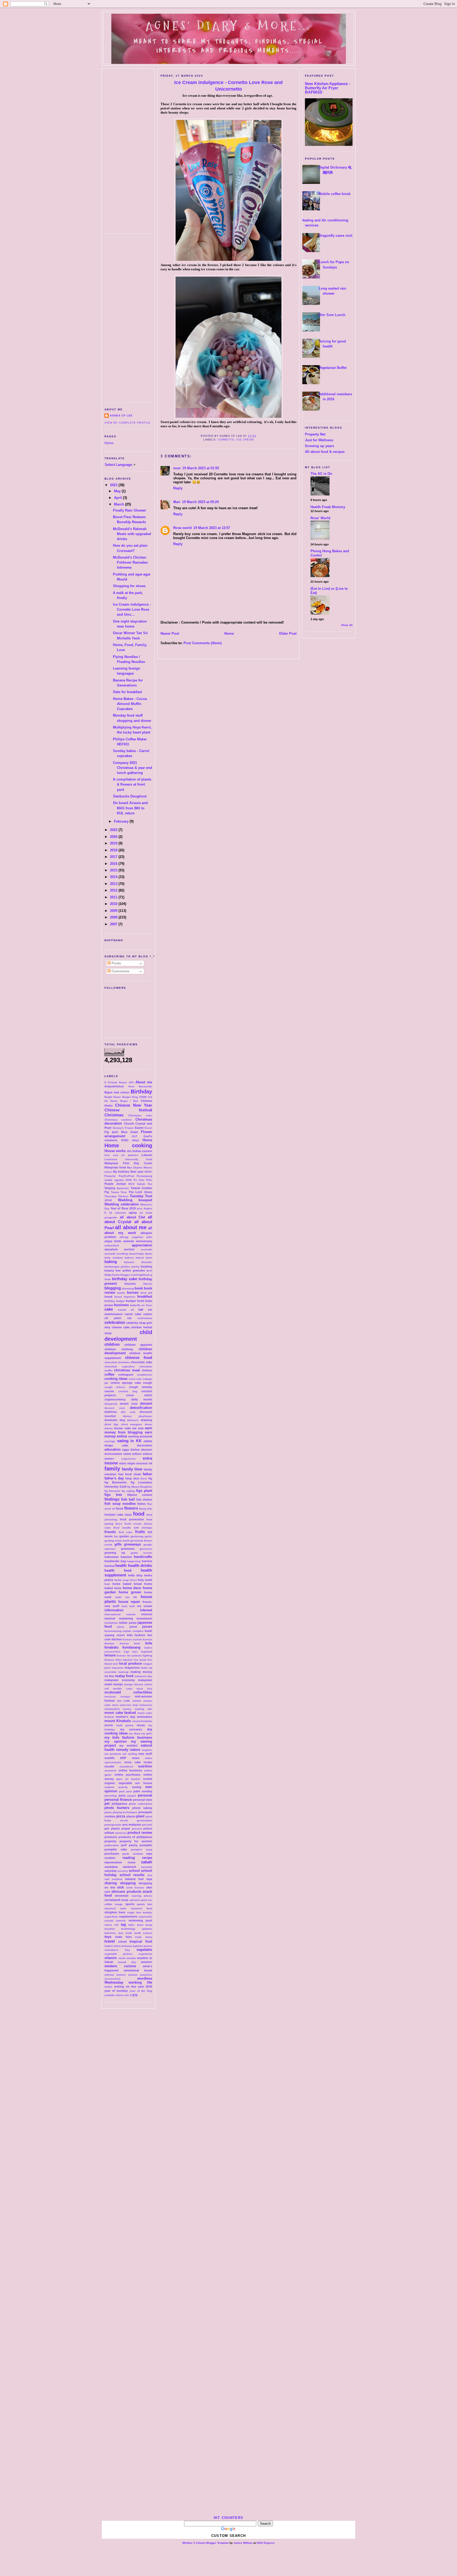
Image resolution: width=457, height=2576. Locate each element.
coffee (109, 1374)
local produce (131, 1663)
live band (140, 1660)
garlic (148, 1536)
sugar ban (134, 1912)
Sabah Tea (145, 1184)
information (114, 1610)
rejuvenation (113, 1862)
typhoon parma (142, 1946)
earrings (110, 1441)
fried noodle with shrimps (133, 1528)
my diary (135, 1733)
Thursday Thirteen (116, 1196)
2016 (114, 864)
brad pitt (146, 1293)
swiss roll (111, 1925)
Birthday (141, 1092)
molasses (146, 1705)
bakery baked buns (139, 1258)
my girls (147, 1733)
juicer (133, 1627)
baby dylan (145, 1254)
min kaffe (124, 1701)
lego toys (131, 1652)
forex (119, 1524)
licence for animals (129, 1656)
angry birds (113, 1241)
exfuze (137, 1454)
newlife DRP (115, 1758)
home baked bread (127, 1584)
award (133, 1254)
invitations (111, 1623)
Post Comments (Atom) (203, 643)
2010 (114, 904)
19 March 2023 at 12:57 (212, 528)
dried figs (111, 1424)
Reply (178, 488)
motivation (145, 1717)
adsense (121, 1213)
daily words (142, 1399)
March (120, 504)
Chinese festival (128, 1110)
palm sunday (143, 1791)
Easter (139, 1128)
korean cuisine (132, 1639)
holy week (145, 1580)
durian (109, 1428)
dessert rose (115, 1408)
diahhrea (111, 1412)
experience (129, 1459)
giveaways (132, 1544)
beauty (109, 1270)
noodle (109, 1766)
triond (122, 1942)
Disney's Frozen (123, 1128)
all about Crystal (128, 1219)
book (139, 1288)
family (112, 1469)
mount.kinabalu (142, 1721)
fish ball (128, 1499)
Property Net (315, 434)
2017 (114, 857)
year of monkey (116, 1991)
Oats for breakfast (127, 692)
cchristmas (145, 1318)
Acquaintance (114, 1086)
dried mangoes (132, 1424)
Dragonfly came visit (335, 236)
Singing (110, 1188)
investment (144, 1618)
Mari (177, 502)
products (111, 1837)
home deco (132, 1588)
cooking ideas (116, 1379)
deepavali (111, 1404)
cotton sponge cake (126, 1383)
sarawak (147, 1867)
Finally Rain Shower (129, 510)
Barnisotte (145, 1086)
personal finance (118, 1800)
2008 (114, 917)
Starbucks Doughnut (130, 796)
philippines (119, 1804)
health (121, 1565)
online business (130, 1770)
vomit (122, 1958)
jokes (121, 1627)
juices (147, 1626)
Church (129, 1124)
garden (124, 1536)
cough (148, 1383)
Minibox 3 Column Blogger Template (206, 2543)
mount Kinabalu (118, 1721)
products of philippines (135, 1837)
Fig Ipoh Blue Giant (121, 1132)
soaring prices (142, 1896)
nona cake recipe (138, 1762)
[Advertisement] (128, 149)
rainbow (138, 1854)
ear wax (138, 1428)
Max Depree (135, 1168)
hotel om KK (126, 1597)
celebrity (132, 1323)
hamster (126, 1557)
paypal (132, 1796)
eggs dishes (131, 1450)
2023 (114, 485)
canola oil (126, 1310)
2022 (114, 830)
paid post (125, 1791)
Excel (148, 1128)
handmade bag (115, 1561)
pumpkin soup (141, 1849)
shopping (128, 1883)
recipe (147, 1858)
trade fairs (123, 1937)
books (121, 1293)
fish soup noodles (120, 1504)
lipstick (128, 1660)
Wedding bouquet (135, 1200)
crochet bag (128, 1391)
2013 (114, 884)
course (109, 1391)
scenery (123, 1871)
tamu (140, 1925)
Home (109, 443)
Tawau (115, 1192)
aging (133, 1213)
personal (145, 1795)
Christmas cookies (118, 1120)
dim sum (128, 1412)
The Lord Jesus (140, 1192)
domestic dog (115, 1420)
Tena (124, 1192)
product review (140, 1833)
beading (146, 1266)
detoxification (141, 1408)
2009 (114, 911)
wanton (131, 1958)
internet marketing (119, 1618)
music (141, 1725)
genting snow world (117, 1541)
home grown (130, 1592)
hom (107, 1584)
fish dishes (144, 1500)
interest (146, 1610)
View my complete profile (127, 423)
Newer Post (170, 633)
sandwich (129, 1867)
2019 (114, 843)
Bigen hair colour (117, 1092)
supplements (128, 1916)
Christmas (114, 1115)
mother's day (125, 1717)
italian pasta (128, 1623)
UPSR (108, 1200)
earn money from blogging (128, 1430)
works (108, 1987)
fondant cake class (118, 1515)
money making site (137, 1709)
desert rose (129, 1404)
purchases (112, 1854)
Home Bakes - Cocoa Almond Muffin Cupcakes (130, 704)
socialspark (112, 1900)
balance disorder (138, 1262)
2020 (114, 837)
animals (129, 1241)
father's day (114, 1478)
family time (132, 1469)
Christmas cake (140, 1115)
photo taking (142, 1808)
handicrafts (143, 1557)
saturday (111, 1871)
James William (243, 2543)
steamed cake (115, 1908)
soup (125, 1900)
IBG (129, 1151)
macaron (118, 1668)
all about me (131, 1227)
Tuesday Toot (141, 1196)
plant (140, 1816)
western (147, 1962)
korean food (130, 1643)
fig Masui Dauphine (140, 1487)
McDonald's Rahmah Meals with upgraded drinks (132, 534)
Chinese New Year (134, 1105)
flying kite (146, 1509)
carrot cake (133, 1314)
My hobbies (121, 1172)
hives (133, 1580)
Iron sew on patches (121, 1155)
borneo (133, 1292)
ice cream (145, 1606)
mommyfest (112, 1709)
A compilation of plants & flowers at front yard (132, 784)
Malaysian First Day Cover (128, 1163)
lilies (119, 1660)
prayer (126, 1828)
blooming (128, 1289)
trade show (144, 1937)
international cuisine (120, 1614)
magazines (132, 1668)
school (134, 1871)
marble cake (123, 1689)
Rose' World (320, 518)
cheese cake (121, 1327)
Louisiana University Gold (128, 1159)
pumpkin (146, 1845)
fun (116, 1536)
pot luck (147, 1825)
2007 (114, 924)
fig (150, 1478)
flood (120, 1509)
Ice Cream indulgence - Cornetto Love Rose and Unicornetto (229, 86)
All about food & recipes (325, 452)
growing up (115, 1553)
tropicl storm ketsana (118, 1946)
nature (135, 1750)
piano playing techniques (121, 1812)
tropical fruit (141, 1941)
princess (121, 1833)
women (121, 1975)
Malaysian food (115, 1167)
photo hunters (117, 1808)
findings (112, 1499)
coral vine (135, 1379)
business (121, 1305)
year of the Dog (141, 1991)
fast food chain (130, 1474)
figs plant (144, 1491)
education (113, 1449)
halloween (112, 1557)
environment (113, 1454)
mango (118, 1684)
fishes (141, 1504)
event (127, 1454)
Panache (110, 1176)
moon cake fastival (120, 1713)
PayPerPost (126, 1176)
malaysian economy (120, 1680)
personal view (142, 1800)
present (137, 1829)
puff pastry (129, 1845)
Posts (116, 963)
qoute (126, 1854)
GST (134, 1136)
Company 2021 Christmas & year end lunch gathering (132, 768)
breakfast (145, 1296)
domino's (133, 1420)
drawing (146, 1420)
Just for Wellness (319, 440)
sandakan (111, 1867)
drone (148, 1424)
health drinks (140, 1565)
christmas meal (127, 1370)
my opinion (116, 1741)
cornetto (226, 440)
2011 (114, 897)
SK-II (131, 1184)
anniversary (144, 1241)
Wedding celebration (122, 1204)
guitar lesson (141, 1553)
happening (134, 1561)
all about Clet (132, 1217)
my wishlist (128, 1746)
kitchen (117, 1639)
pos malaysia (132, 1825)
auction (129, 1249)
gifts (118, 1544)
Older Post (288, 633)
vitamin (111, 1958)
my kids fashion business (128, 1737)
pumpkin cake (116, 1849)
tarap (149, 1925)
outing (137, 1787)
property (110, 1841)
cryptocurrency (115, 1399)
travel (110, 1941)
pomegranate (113, 1825)
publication (112, 1845)
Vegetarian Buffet (333, 368)
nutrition (145, 1766)
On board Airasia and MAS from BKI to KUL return (130, 808)
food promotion (132, 1519)
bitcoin (148, 1284)
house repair (129, 1602)
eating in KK (129, 1441)
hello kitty (135, 1575)
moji (135, 1705)
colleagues (126, 1375)
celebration (115, 1322)
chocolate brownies (117, 1362)
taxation (110, 1929)
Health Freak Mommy (328, 507)
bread (108, 1297)
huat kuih (128, 1606)
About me (144, 1082)
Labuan (147, 1155)
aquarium (111, 1249)
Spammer (123, 1188)
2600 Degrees (266, 2543)
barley (136, 1267)
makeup (123, 1672)
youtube (110, 1995)
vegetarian (145, 1954)
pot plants (112, 1828)
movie (109, 1725)
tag (123, 1925)
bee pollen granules (130, 1270)
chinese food (139, 1357)
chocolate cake (141, 1362)
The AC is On (321, 474)
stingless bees (115, 1912)
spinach (134, 1900)
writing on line (125, 1986)
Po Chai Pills (143, 1180)
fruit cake (126, 1532)
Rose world (182, 528)
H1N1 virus (130, 1140)
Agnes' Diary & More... (229, 26)
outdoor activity (116, 1787)
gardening (137, 1536)
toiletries (110, 1933)
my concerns (131, 1729)
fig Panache (112, 1491)
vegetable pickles (118, 1954)
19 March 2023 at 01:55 (201, 468)
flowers (131, 1508)
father (147, 1474)
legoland (147, 1652)
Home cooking (128, 1145)
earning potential (140, 1436)
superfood (111, 1917)
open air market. (128, 1779)
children (112, 1344)
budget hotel (135, 1301)
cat (129, 1318)
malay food (124, 1676)
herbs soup (122, 1580)
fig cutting (128, 1491)
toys (108, 1937)
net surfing (130, 1754)
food (139, 1514)
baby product (114, 1258)
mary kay (144, 1689)
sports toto (144, 1904)
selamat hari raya (138, 1879)
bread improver (125, 1297)
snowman (122, 1896)
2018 (114, 850)
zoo (127, 1995)
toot (121, 1933)
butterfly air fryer (141, 1305)
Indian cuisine (142, 1151)
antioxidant (112, 1245)
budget (120, 1301)
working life (140, 1982)
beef (149, 1271)
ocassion (110, 1770)
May (118, 491)
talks (131, 1925)
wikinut (109, 1975)
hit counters (229, 2518)
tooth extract (143, 1933)
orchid (148, 1779)
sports (130, 1904)
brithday (110, 1301)
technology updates (137, 1929)
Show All (347, 625)
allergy (124, 1237)
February (122, 821)
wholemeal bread (138, 1970)
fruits (140, 1532)
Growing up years (319, 446)
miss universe (122, 1705)
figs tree (113, 1495)
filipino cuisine (140, 1495)
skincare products (126, 1892)
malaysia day (143, 1676)
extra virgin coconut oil (136, 1463)
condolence (145, 1375)
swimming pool (140, 1920)
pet (107, 1804)
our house (144, 1783)
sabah (147, 1862)
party (122, 1795)
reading (129, 1858)
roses (132, 1862)
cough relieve (115, 1387)
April (118, 498)
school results (132, 1875)
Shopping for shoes (129, 586)
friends (110, 1532)
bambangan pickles (117, 1267)
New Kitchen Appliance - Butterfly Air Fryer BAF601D (328, 88)
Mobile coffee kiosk (335, 194)
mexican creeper (117, 1697)
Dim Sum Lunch (332, 315)
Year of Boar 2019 (123, 1208)
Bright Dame (113, 1097)
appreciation (142, 1245)
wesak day (127, 1962)
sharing (111, 1883)
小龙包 (134, 1995)
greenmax (128, 1549)
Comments (120, 971)
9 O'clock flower (116, 1082)
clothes (147, 1370)
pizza (121, 1816)
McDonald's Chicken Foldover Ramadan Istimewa (130, 562)
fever (144, 1479)
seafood (117, 1879)
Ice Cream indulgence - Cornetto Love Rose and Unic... (132, 609)
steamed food (141, 1908)
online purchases (128, 1775)
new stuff (145, 1754)
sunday (147, 1912)
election (147, 1450)
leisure (110, 1655)
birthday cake (124, 1279)
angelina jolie (142, 1237)
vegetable (144, 1950)
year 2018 (145, 1986)
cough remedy (141, 1387)
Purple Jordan (115, 1184)
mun (177, 468)
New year (137, 1172)
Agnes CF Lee (121, 416)
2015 (114, 870)
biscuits (130, 1284)
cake (109, 1309)
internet (147, 1614)
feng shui (132, 1478)
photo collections (140, 1804)
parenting (111, 1796)
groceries (146, 1549)
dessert (146, 1403)
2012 (114, 890)
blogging (113, 1288)
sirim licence (135, 1888)
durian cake (122, 1428)
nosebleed (126, 1767)
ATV (131, 1082)
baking (111, 1262)
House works (115, 1151)
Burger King (130, 1097)
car (141, 1309)
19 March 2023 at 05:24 (200, 502)
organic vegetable (118, 1783)
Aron (131, 1086)
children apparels (138, 1345)
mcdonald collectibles (128, 1692)
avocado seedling (116, 1254)
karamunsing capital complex (124, 1631)
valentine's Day (117, 1950)
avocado (147, 1249)
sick (120, 1887)
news (136, 1758)
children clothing (119, 1349)
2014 (114, 877)
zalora (120, 1995)
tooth (129, 1933)
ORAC (148, 1172)
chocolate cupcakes (120, 1366)
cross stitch (139, 1395)
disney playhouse (138, 1416)
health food (118, 1570)
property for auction (136, 1841)
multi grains (125, 1725)
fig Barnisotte (116, 1482)
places (131, 1816)
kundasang (131, 1647)
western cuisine (120, 1966)
